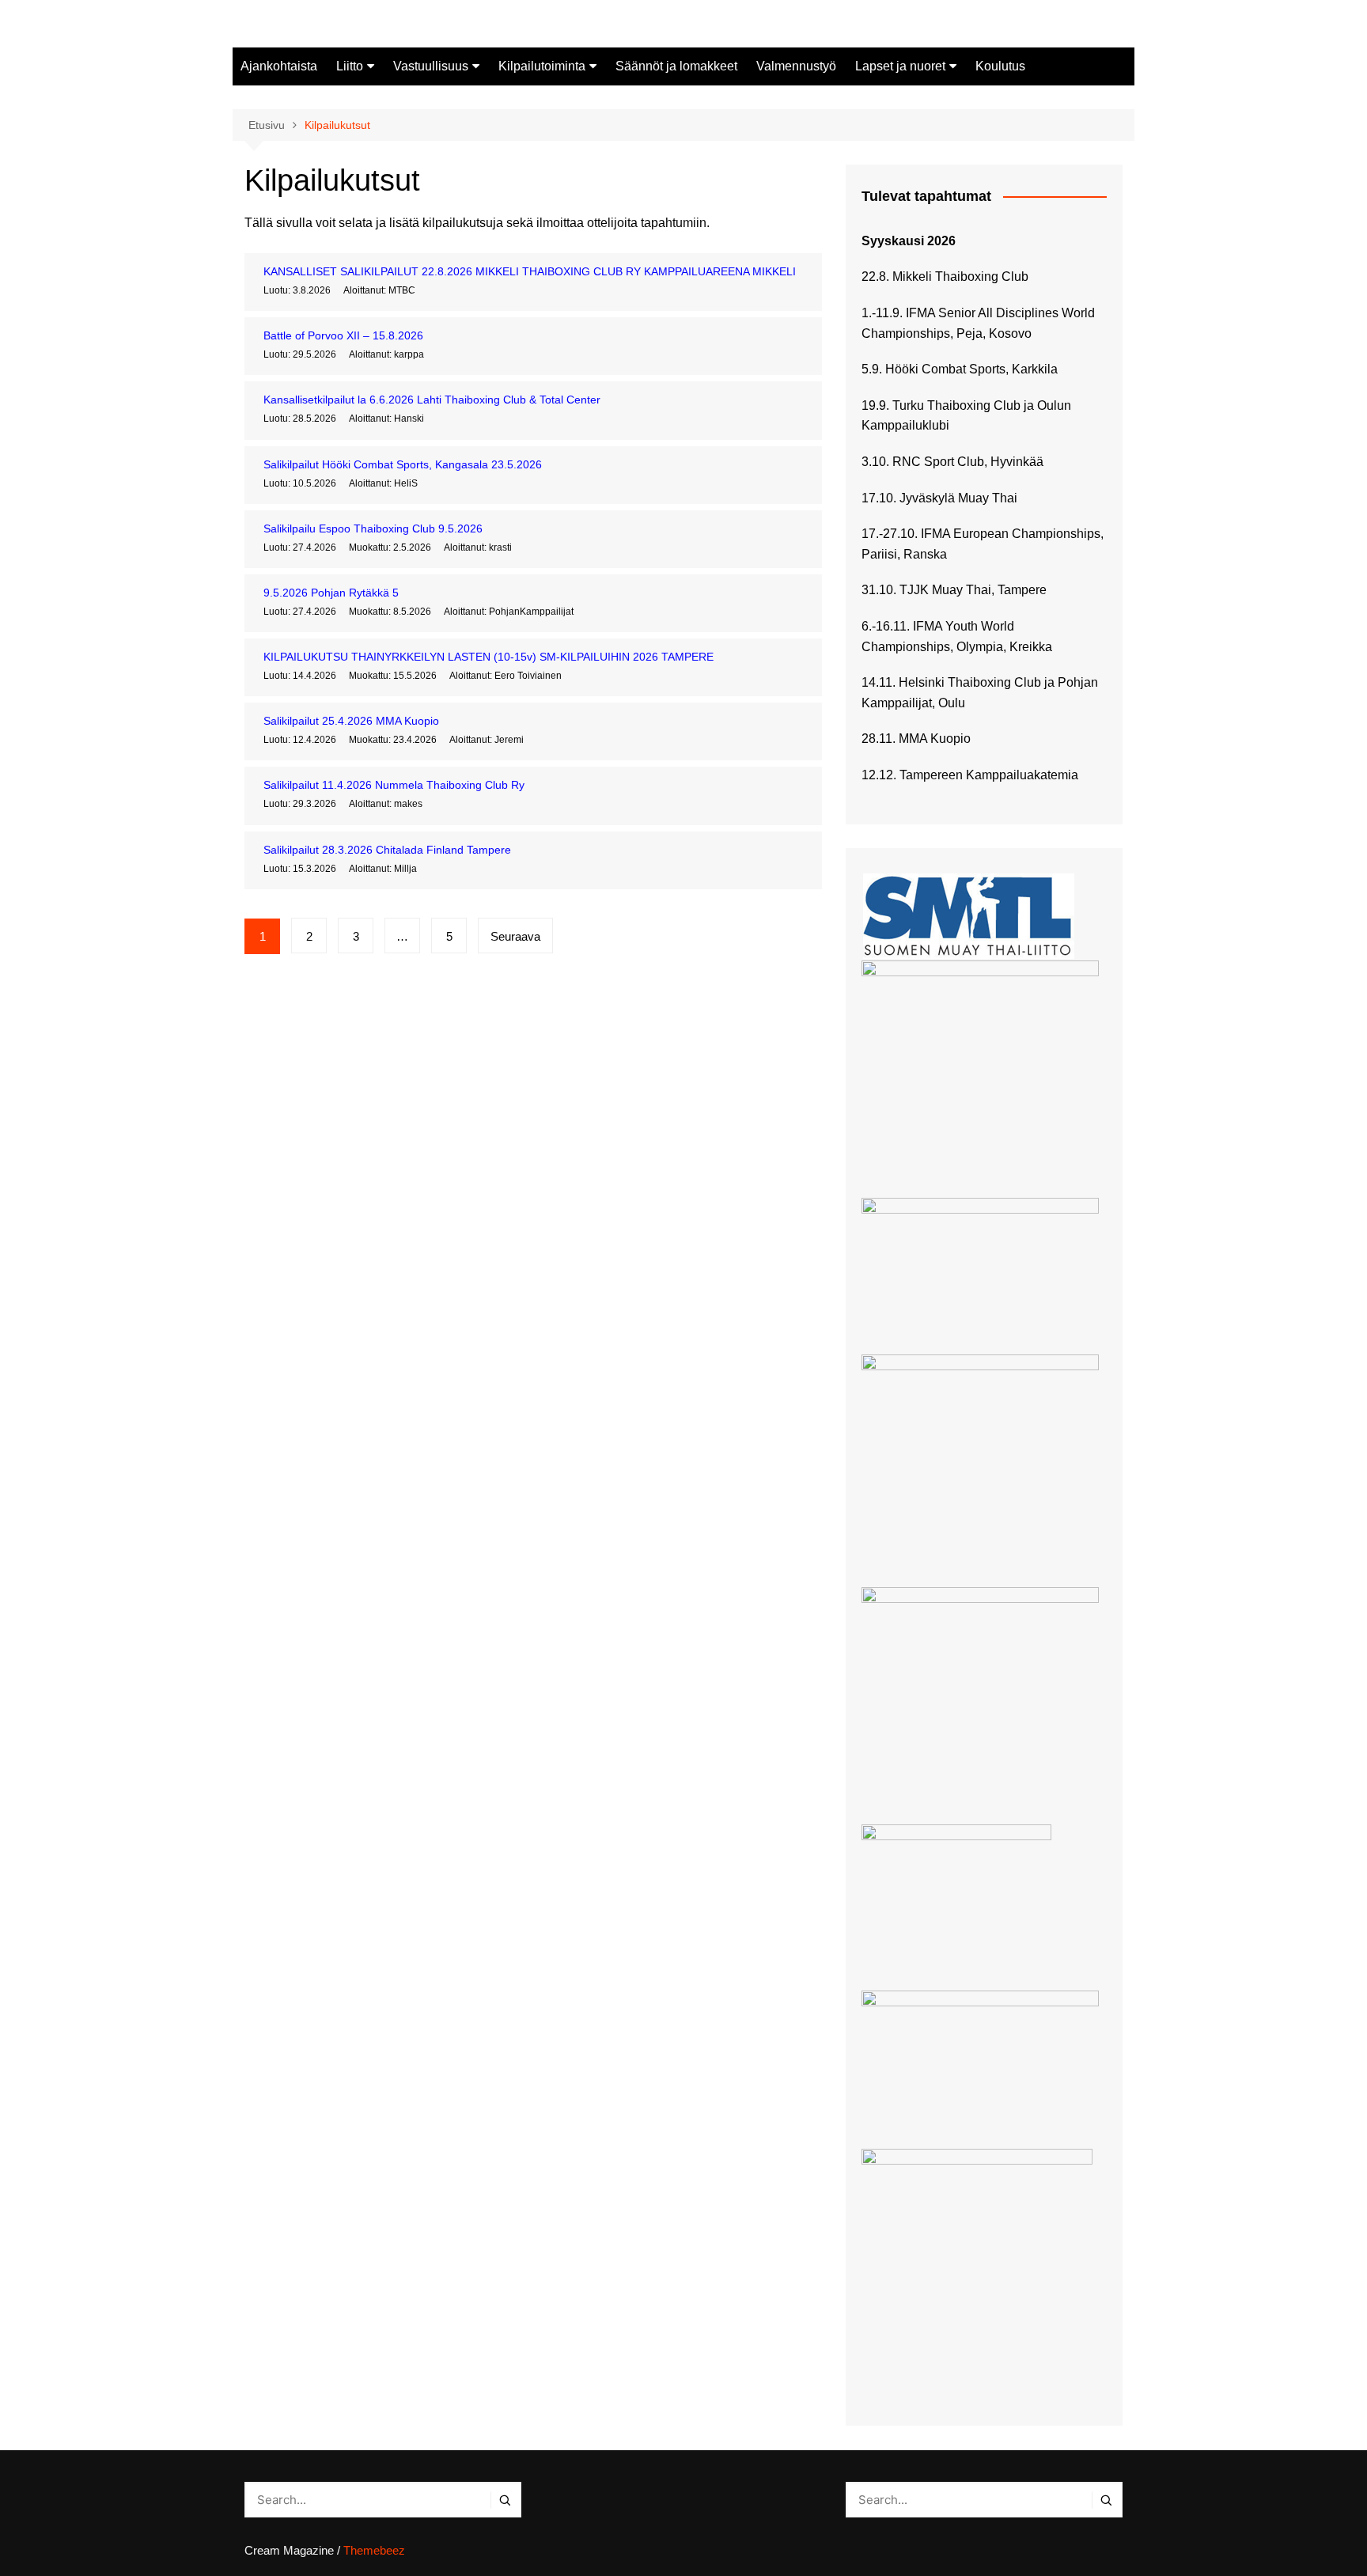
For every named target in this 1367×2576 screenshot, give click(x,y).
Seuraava (515, 936)
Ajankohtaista (279, 66)
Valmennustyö (796, 66)
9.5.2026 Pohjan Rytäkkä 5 (331, 593)
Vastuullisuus (431, 66)
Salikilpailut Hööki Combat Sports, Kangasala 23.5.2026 (403, 464)
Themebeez (374, 2550)
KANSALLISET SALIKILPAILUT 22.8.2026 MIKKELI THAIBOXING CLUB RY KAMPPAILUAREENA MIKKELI (530, 271)
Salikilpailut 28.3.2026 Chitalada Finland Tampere (387, 850)
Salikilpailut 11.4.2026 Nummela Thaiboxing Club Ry (394, 785)
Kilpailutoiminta (542, 66)
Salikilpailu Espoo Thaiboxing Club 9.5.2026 (373, 528)
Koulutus (1000, 66)
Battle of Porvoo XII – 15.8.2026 (343, 335)
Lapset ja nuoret (900, 66)
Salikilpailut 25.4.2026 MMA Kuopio (351, 721)
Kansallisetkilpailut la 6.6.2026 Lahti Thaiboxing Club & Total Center (432, 400)
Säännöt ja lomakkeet (676, 66)
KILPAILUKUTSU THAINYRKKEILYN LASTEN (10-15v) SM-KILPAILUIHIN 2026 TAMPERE (488, 657)
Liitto (350, 66)
